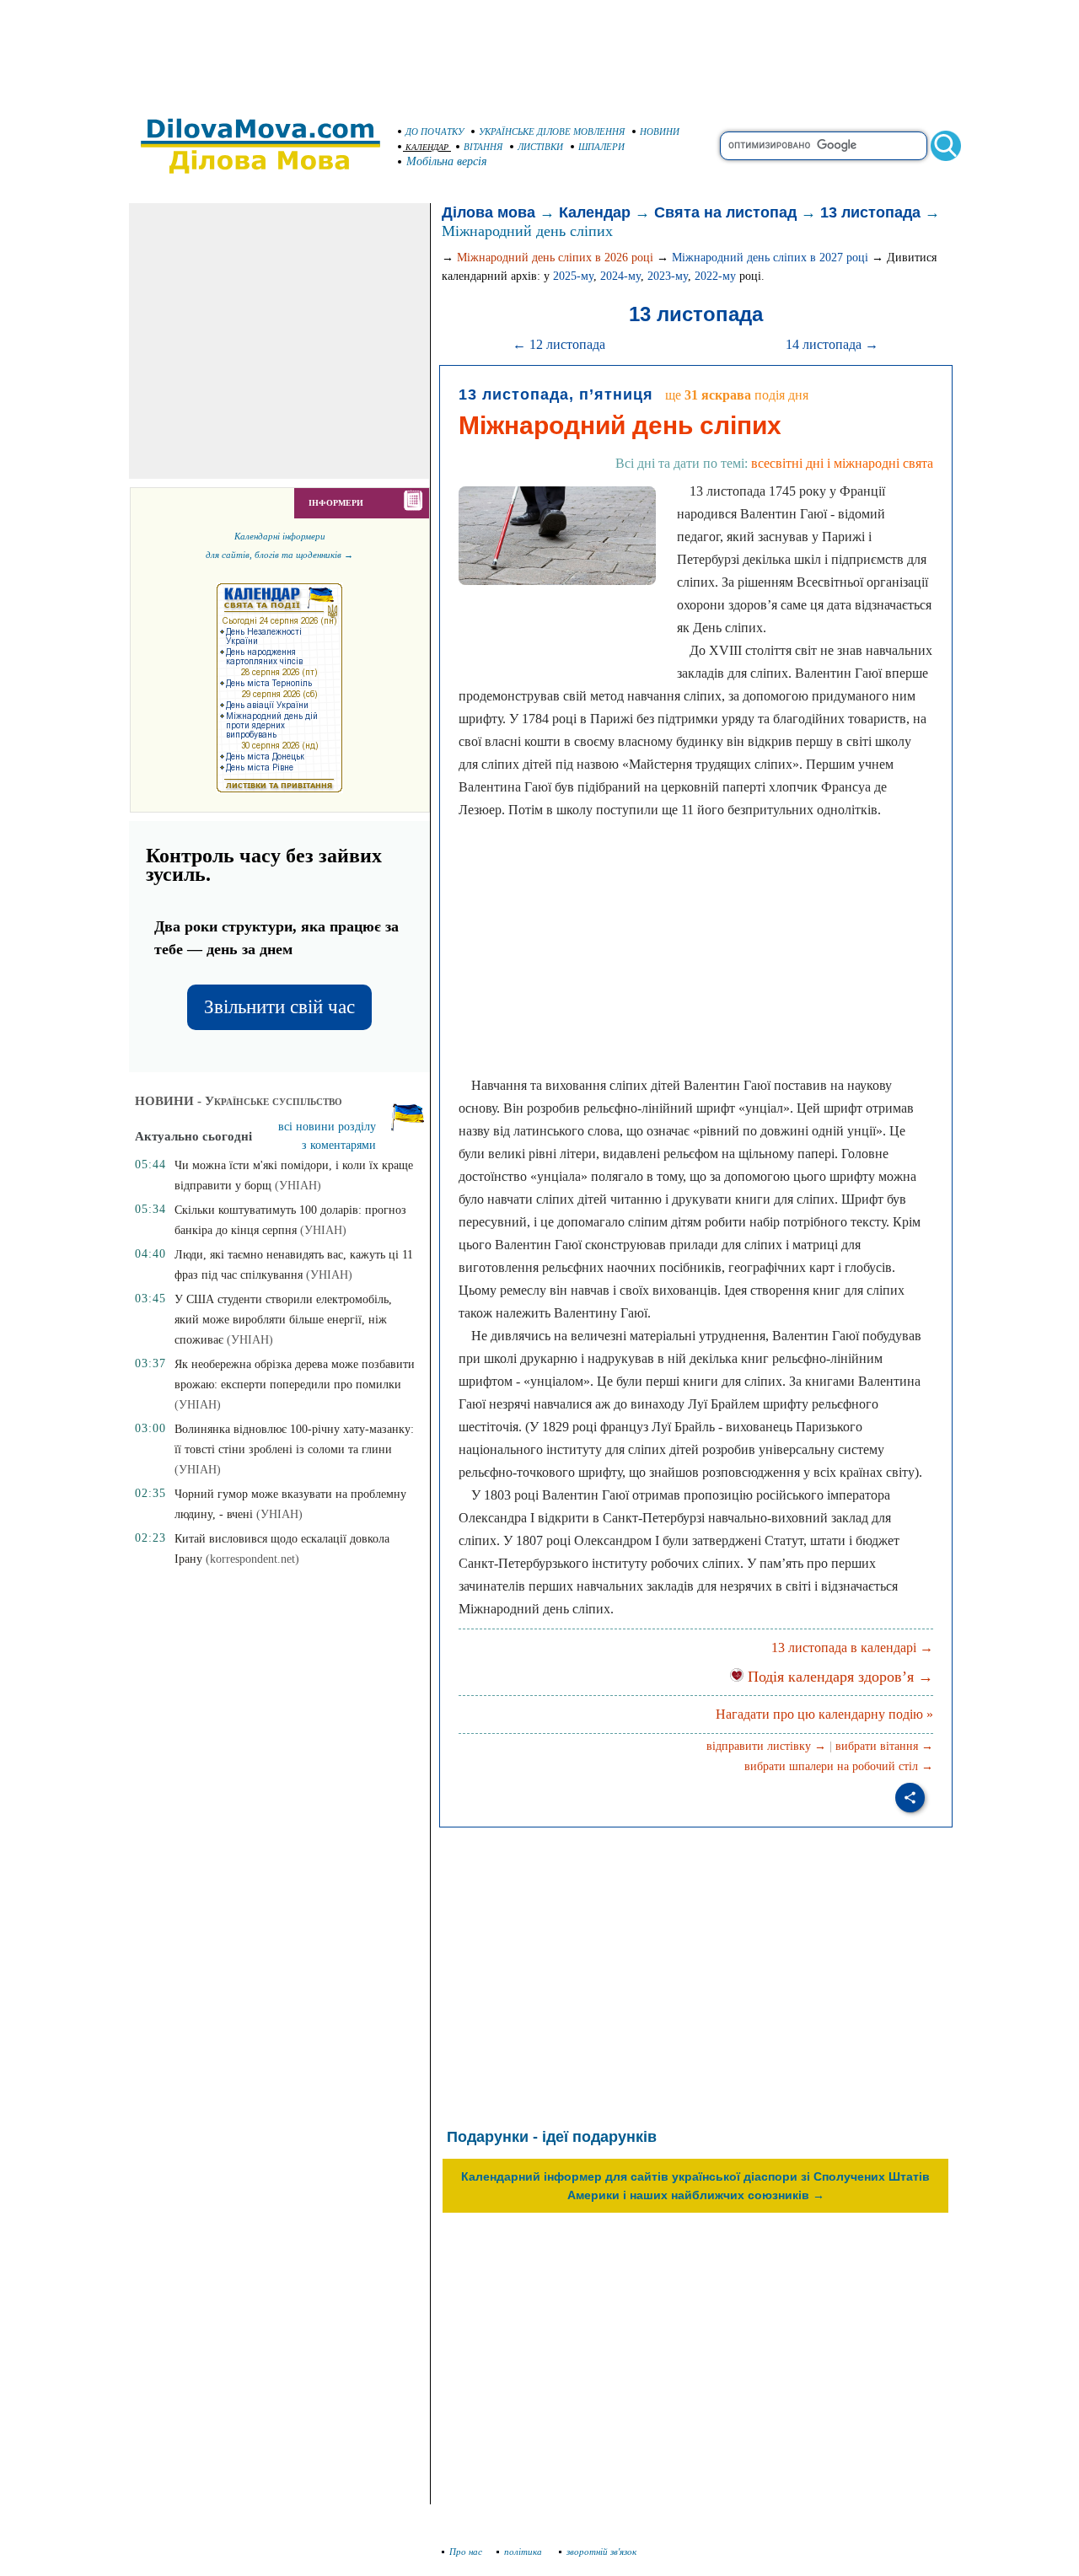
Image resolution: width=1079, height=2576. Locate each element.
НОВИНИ (660, 131)
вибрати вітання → (884, 1746)
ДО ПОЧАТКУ (435, 131)
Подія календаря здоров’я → (838, 1677)
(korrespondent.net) (252, 1559)
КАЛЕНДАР (427, 147)
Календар (595, 212)
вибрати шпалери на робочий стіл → (839, 1766)
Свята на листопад (725, 212)
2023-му (668, 276)
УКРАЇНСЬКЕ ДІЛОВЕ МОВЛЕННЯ (552, 131)
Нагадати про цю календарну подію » (824, 1714)
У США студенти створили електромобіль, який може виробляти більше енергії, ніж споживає (283, 1320)
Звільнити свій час (279, 1007)
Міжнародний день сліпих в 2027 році (770, 258)
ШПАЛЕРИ (601, 147)
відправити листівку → (766, 1746)
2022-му (715, 276)
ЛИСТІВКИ (540, 147)
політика (524, 2552)
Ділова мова (489, 212)
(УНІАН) (298, 1186)
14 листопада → (832, 344)
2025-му (573, 276)
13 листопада (870, 212)
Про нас (466, 2552)
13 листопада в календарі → (852, 1648)
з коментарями (339, 1145)
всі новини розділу (327, 1127)
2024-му (620, 276)
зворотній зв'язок (601, 2552)
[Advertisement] (539, 51)
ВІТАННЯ (483, 147)
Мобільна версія (447, 161)
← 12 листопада (559, 344)
